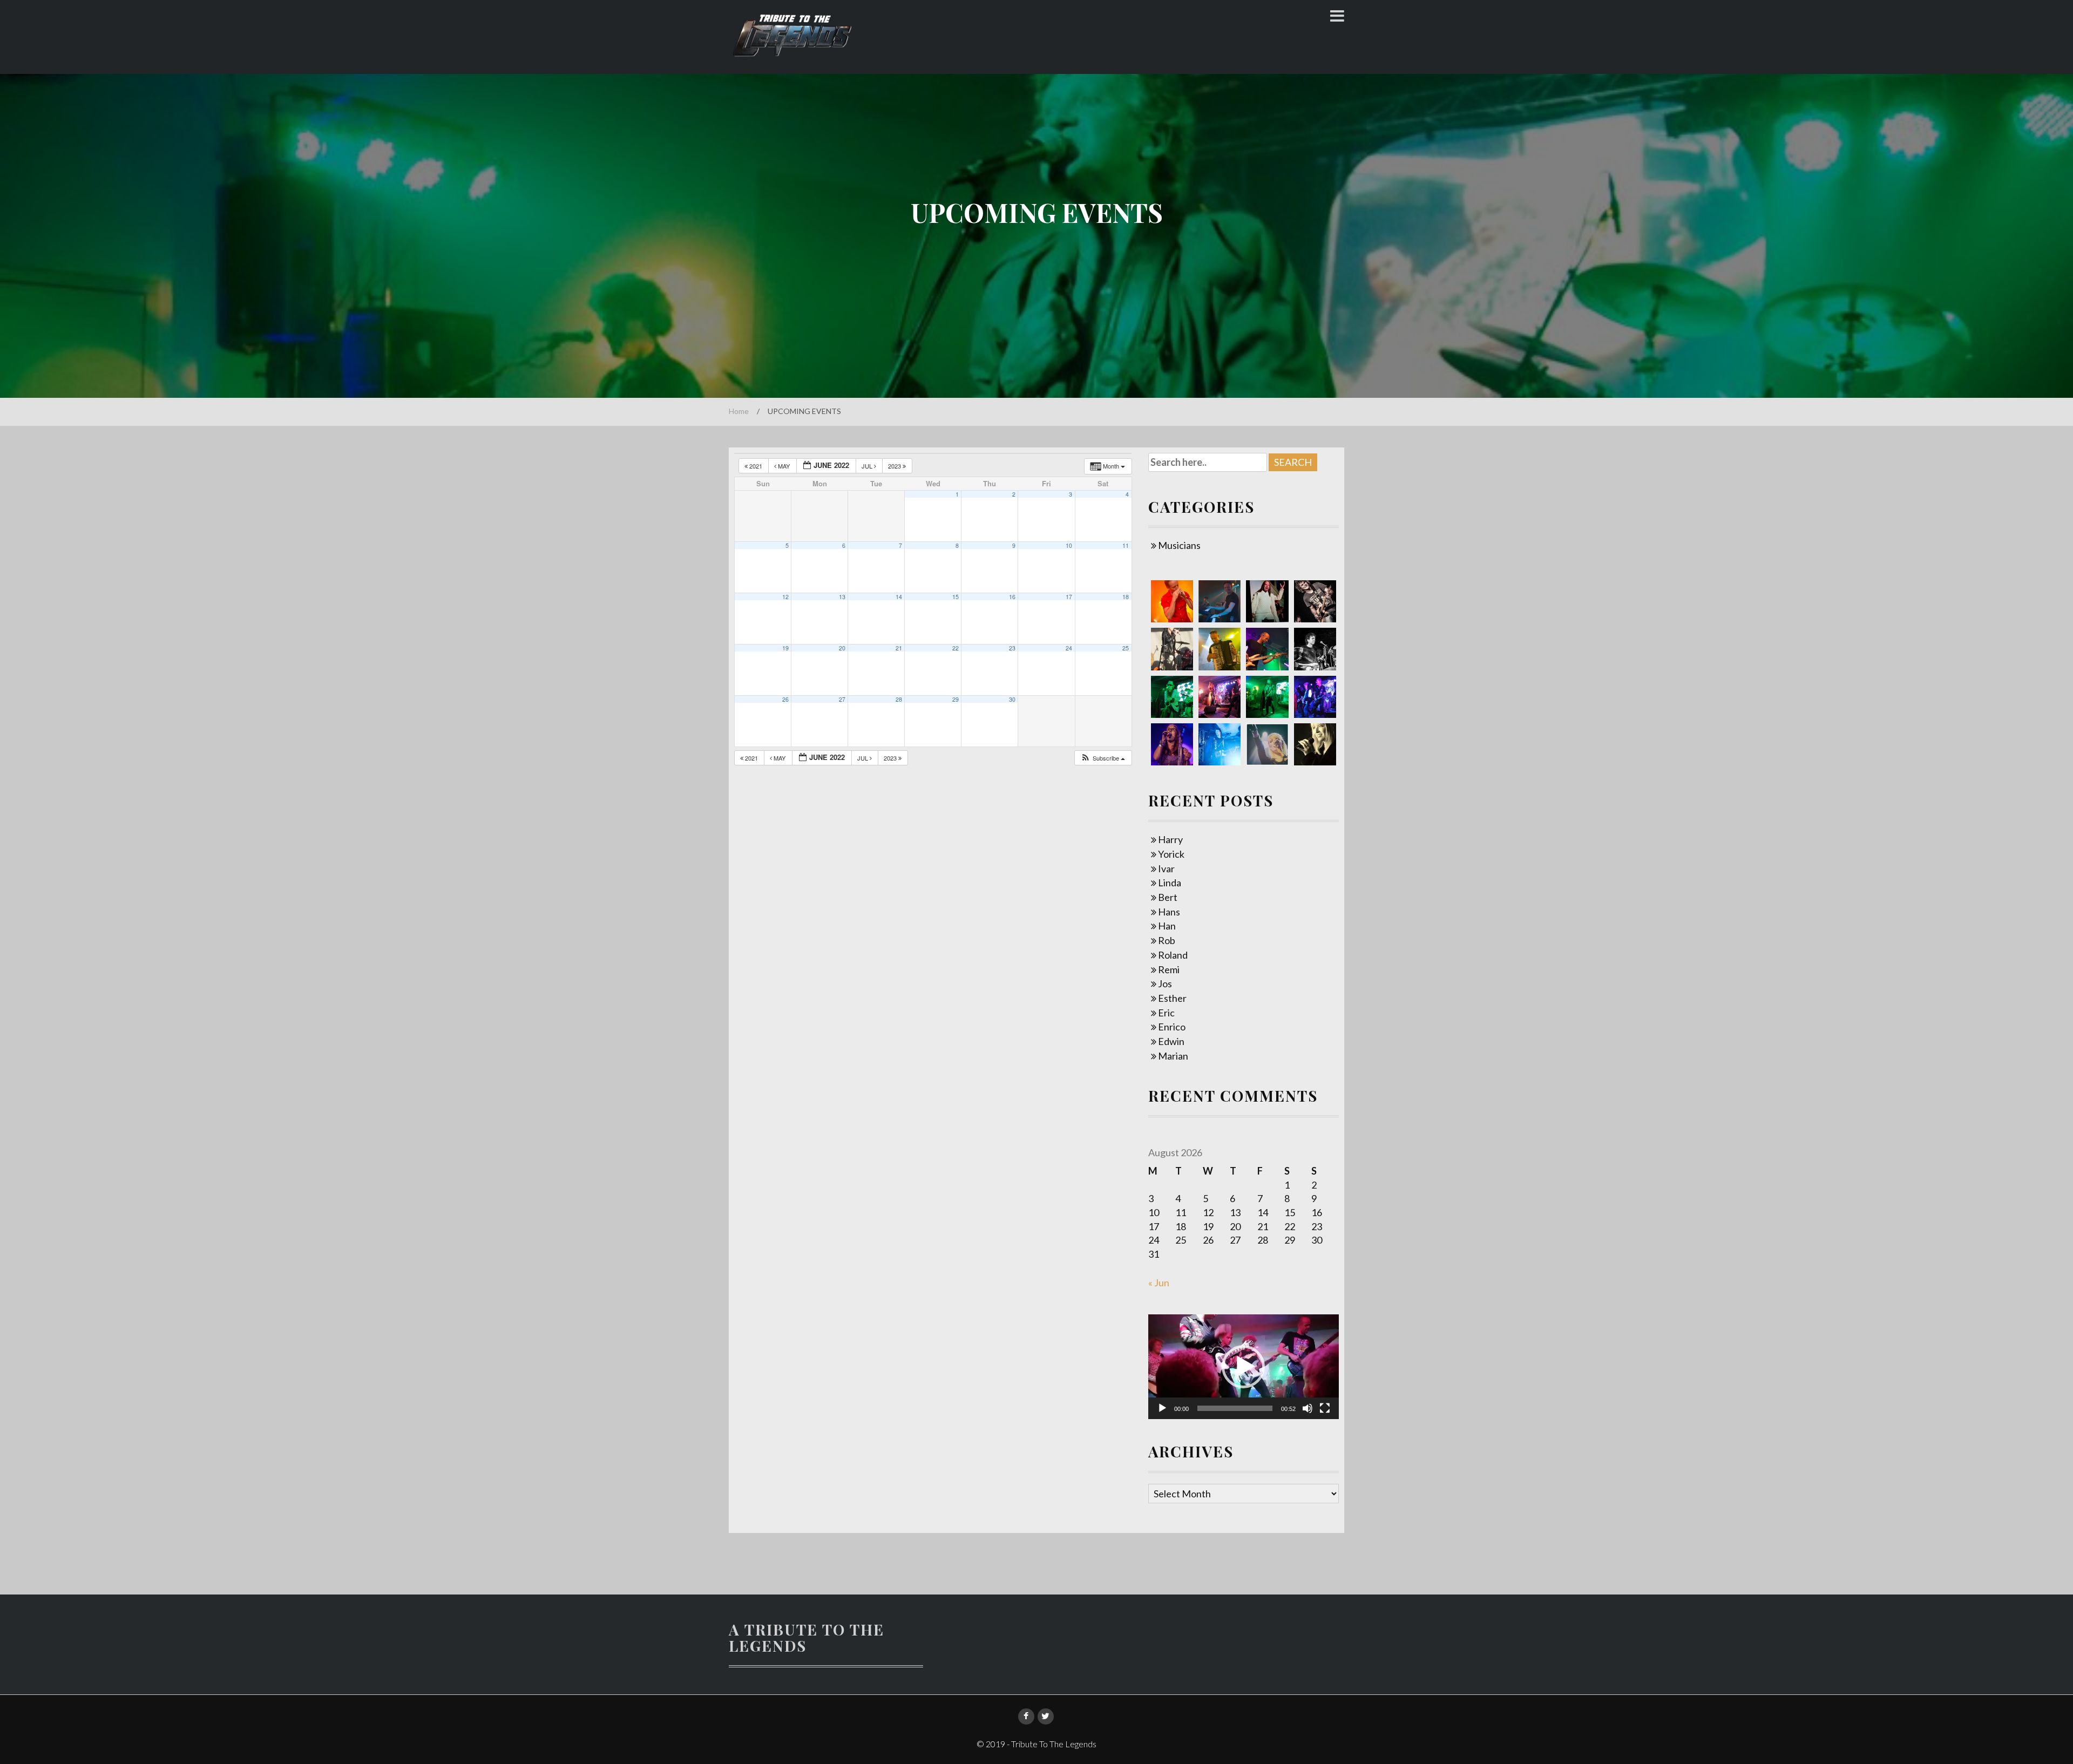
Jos (1165, 983)
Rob (1167, 940)
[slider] (1235, 1408)
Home (739, 411)
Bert (1168, 897)
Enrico (1172, 1027)
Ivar (1166, 869)
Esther (1172, 998)
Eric (1166, 1013)
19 (785, 648)
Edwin (1171, 1041)
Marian (1173, 1056)
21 (899, 648)
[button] (1103, 758)
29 (956, 699)
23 (1012, 648)
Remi (1169, 969)
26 (785, 699)
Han (1167, 926)
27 (842, 699)
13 (842, 597)
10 (1069, 545)
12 (785, 597)
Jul (868, 466)
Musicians (1179, 545)
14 (899, 597)
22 (956, 648)
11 (1126, 545)
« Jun (1159, 1283)
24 (1069, 648)
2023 (895, 466)
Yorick (1171, 854)
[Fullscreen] (1325, 1408)
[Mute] (1308, 1408)
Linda (1170, 883)
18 (1126, 597)
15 (956, 597)
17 (1069, 597)
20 (842, 648)
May (784, 466)
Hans (1169, 912)
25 (1126, 648)
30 (1012, 699)
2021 (756, 466)
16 (1012, 597)
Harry (1170, 839)
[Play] (1162, 1408)
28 (899, 699)
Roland (1173, 955)
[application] (1244, 1367)
